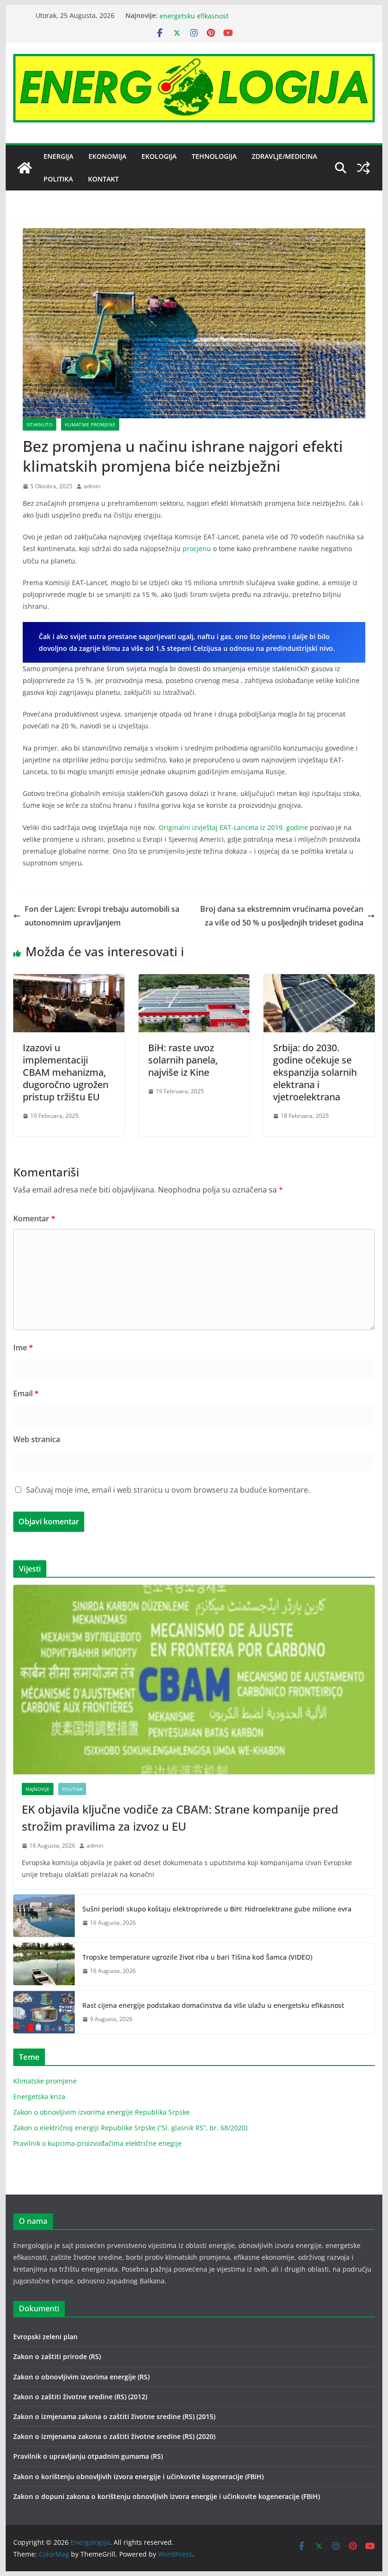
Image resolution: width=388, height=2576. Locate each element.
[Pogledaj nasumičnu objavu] (363, 168)
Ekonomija (107, 156)
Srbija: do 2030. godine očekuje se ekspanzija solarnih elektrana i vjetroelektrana (315, 1072)
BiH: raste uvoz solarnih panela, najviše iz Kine (183, 1060)
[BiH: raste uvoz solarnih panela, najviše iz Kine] (194, 981)
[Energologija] (25, 168)
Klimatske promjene (90, 424)
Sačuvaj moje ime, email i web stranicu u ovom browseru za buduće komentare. (168, 1490)
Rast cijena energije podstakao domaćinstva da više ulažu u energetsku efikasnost (213, 2005)
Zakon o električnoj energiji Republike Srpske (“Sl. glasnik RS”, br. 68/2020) (130, 2128)
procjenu (197, 549)
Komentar (34, 1219)
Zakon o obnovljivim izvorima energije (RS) (81, 2377)
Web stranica (37, 1439)
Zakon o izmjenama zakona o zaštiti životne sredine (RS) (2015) (114, 2416)
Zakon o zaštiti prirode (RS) (57, 2356)
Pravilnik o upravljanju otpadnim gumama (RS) (88, 2456)
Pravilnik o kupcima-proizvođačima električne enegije (97, 2143)
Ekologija (159, 156)
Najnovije (38, 1789)
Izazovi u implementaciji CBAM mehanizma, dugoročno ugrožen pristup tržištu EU (66, 1072)
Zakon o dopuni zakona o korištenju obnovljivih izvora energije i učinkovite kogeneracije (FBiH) (167, 2496)
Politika (58, 179)
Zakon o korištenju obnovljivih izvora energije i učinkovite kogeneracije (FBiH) (138, 2477)
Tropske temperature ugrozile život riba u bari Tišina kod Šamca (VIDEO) (197, 1957)
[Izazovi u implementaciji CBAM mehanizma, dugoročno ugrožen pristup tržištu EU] (69, 981)
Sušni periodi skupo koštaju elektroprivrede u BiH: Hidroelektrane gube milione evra (217, 1909)
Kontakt (103, 179)
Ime (23, 1348)
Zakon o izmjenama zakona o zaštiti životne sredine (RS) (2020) (114, 2436)
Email (26, 1393)
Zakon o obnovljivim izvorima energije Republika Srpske (101, 2112)
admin (92, 486)
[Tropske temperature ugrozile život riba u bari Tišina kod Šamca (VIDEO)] (44, 1964)
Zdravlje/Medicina (284, 156)
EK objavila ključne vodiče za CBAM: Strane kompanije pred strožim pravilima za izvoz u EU (180, 1818)
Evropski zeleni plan (45, 2337)
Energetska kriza (39, 2096)
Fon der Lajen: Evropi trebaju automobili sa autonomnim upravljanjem (102, 916)
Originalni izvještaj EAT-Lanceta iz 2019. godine (233, 827)
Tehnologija (214, 156)
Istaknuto (40, 424)
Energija (58, 156)
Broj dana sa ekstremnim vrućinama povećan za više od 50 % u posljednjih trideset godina (282, 916)
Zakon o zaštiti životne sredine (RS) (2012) (80, 2397)
